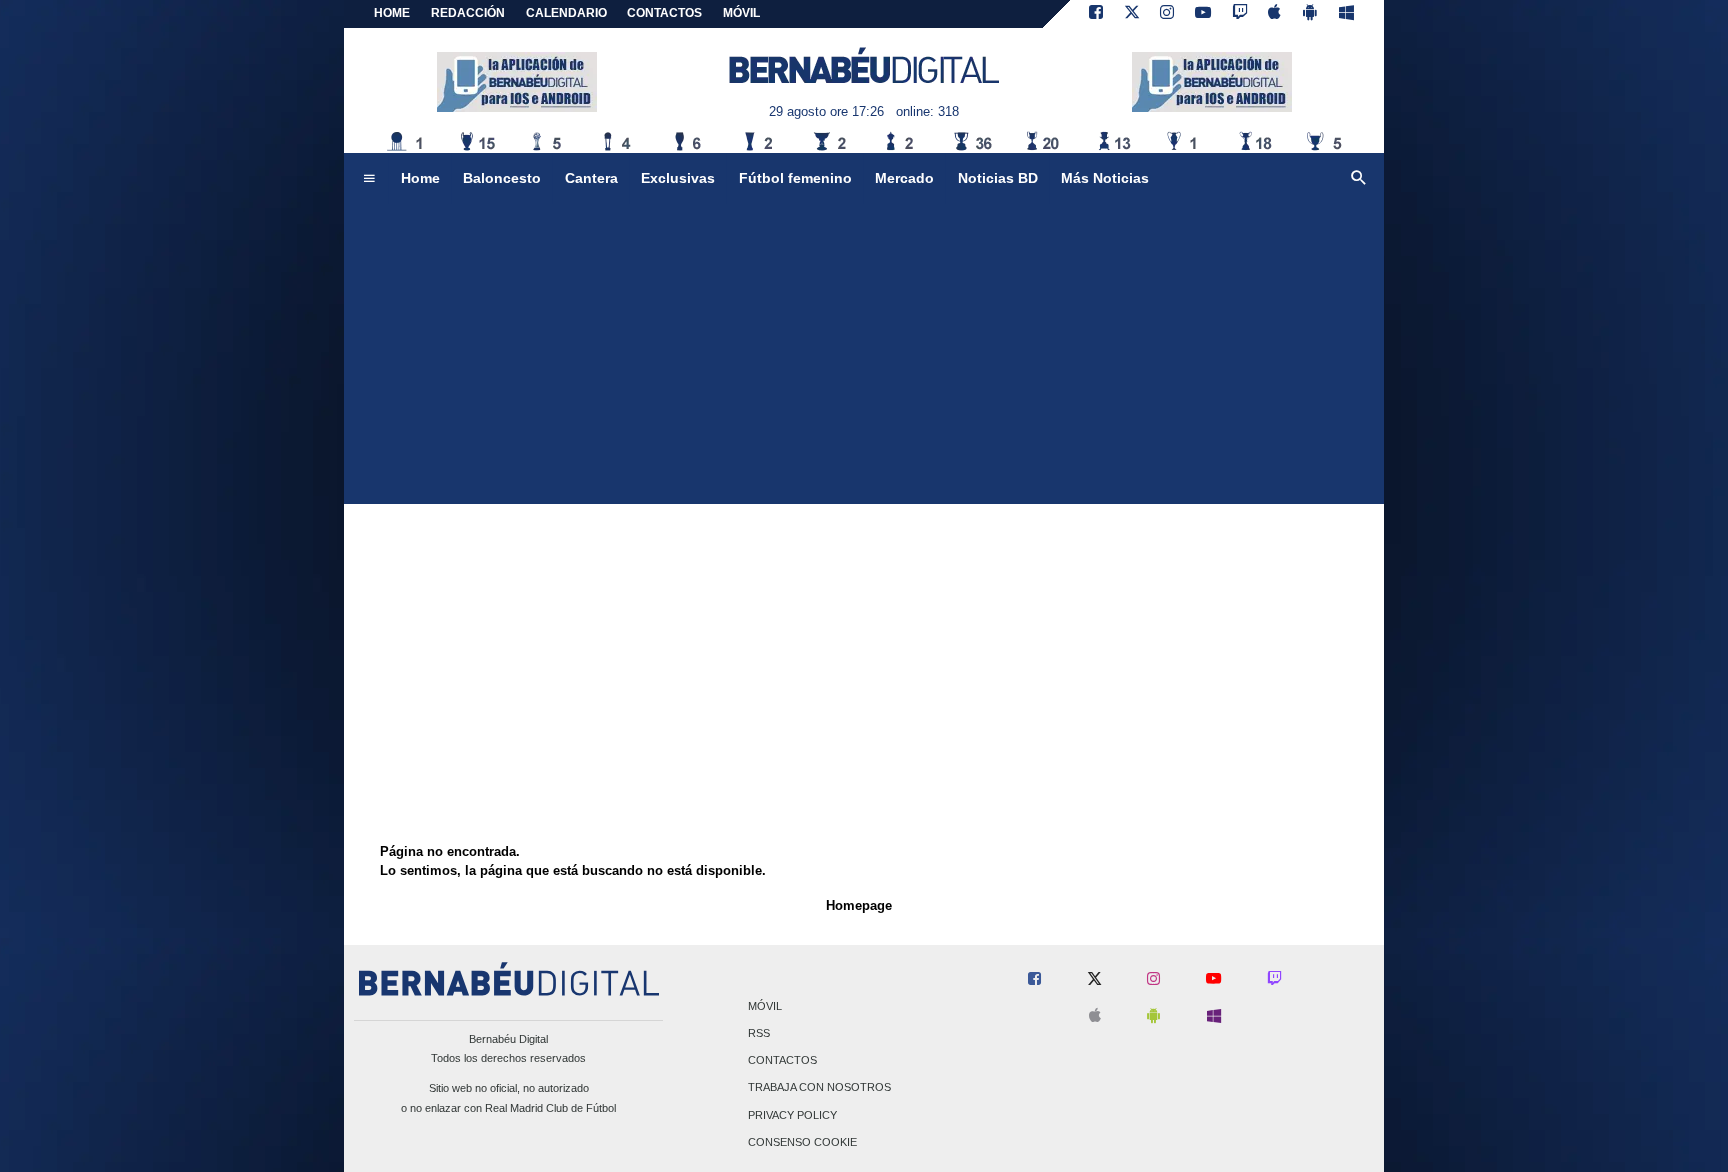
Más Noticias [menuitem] (1105, 178)
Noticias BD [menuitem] (998, 178)
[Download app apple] (1275, 14)
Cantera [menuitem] (591, 178)
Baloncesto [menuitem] (502, 178)
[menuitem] (369, 179)
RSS (759, 1033)
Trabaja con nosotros (819, 1088)
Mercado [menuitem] (904, 178)
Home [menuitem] (420, 178)
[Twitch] (1240, 14)
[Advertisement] (864, 354)
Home (392, 13)
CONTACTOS (664, 13)
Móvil (765, 1006)
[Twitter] (1132, 14)
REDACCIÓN (468, 13)
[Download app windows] (1346, 14)
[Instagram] (1167, 14)
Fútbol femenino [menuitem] (795, 178)
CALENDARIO (566, 13)
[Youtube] (1203, 14)
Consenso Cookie (802, 1142)
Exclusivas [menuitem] (678, 178)
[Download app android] (1310, 14)
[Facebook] (1096, 14)
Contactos (782, 1061)
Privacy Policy (792, 1115)
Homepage (859, 905)
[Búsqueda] (1359, 179)
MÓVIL (741, 13)
